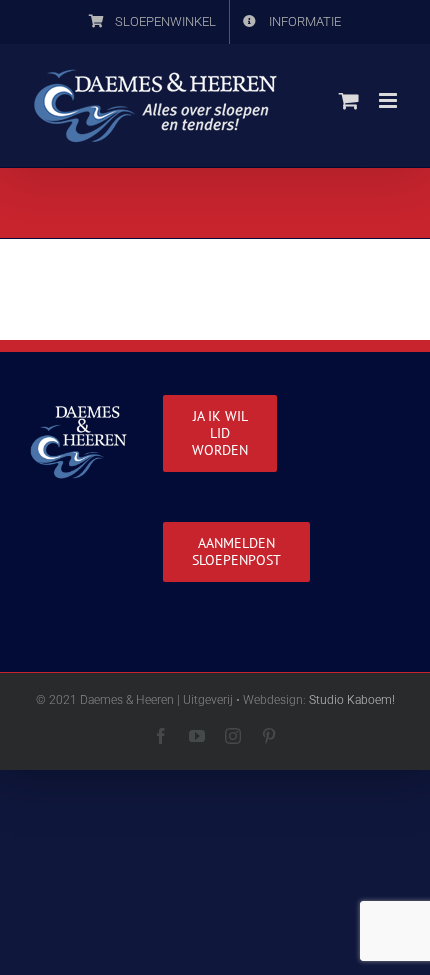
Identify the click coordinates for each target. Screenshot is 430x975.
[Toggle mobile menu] (389, 100)
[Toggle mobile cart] (349, 100)
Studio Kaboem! (352, 700)
